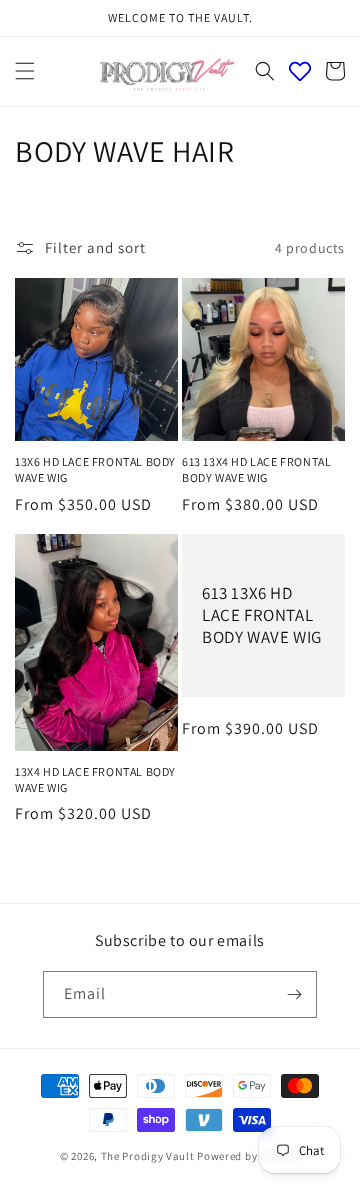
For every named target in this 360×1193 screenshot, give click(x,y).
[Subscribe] (294, 994)
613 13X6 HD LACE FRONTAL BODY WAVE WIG (262, 615)
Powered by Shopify (248, 1156)
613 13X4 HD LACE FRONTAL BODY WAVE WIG (256, 469)
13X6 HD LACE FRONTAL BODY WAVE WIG (95, 469)
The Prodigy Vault (148, 1156)
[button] (25, 71)
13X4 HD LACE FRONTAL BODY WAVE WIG (95, 779)
